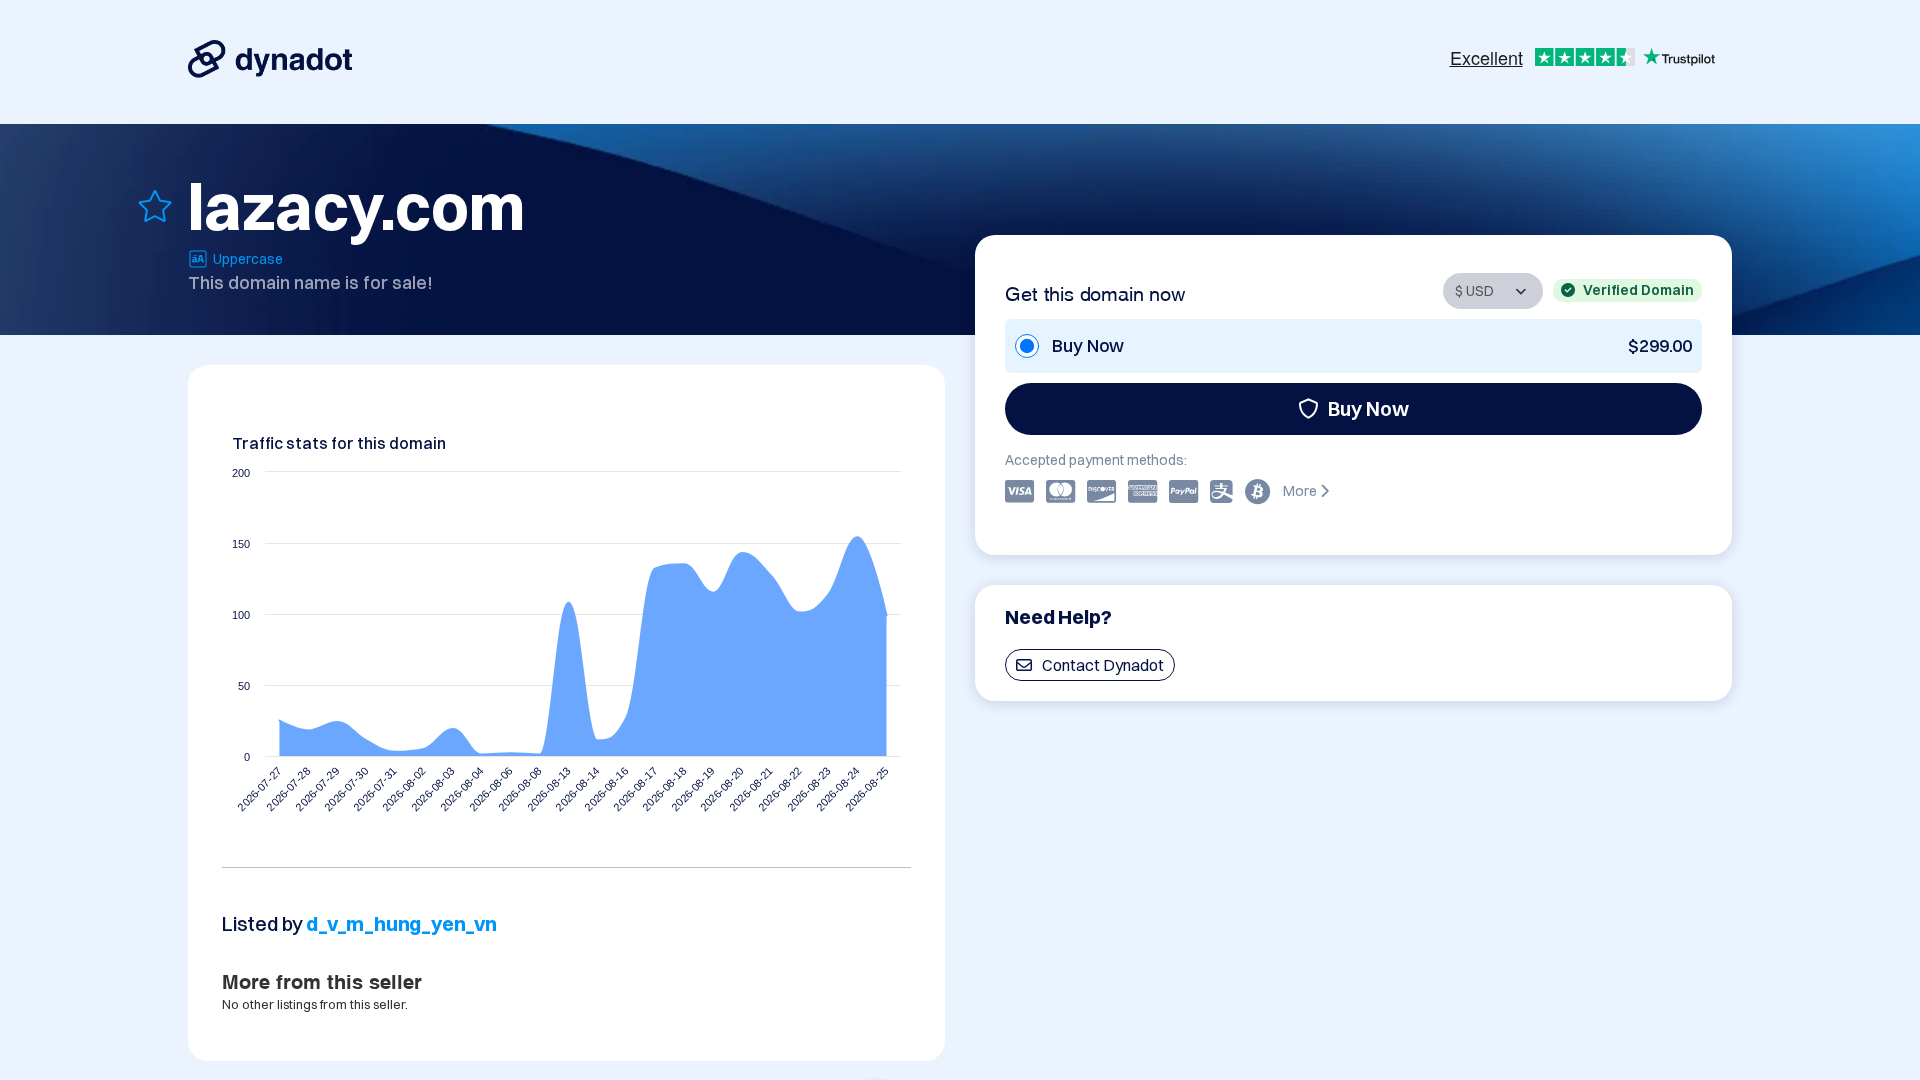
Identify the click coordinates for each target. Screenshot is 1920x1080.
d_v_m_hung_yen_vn (401, 923)
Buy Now (1368, 408)
